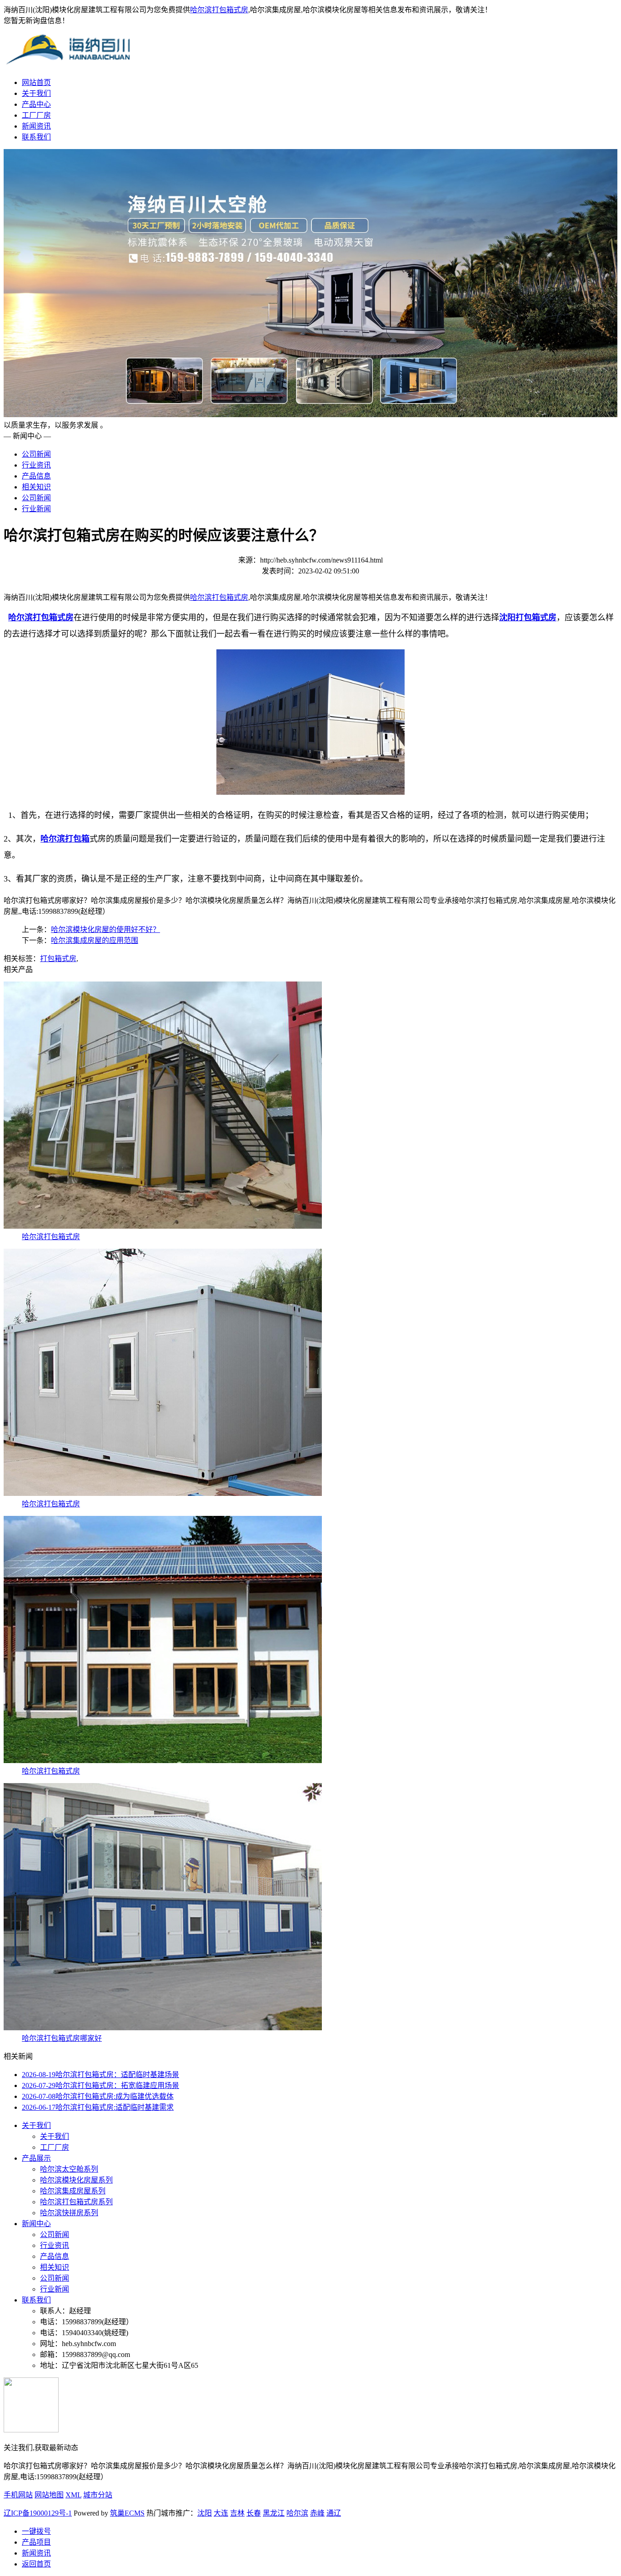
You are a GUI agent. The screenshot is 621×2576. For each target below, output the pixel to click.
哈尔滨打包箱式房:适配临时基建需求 (98, 2107)
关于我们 (36, 93)
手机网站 (18, 2495)
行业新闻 (36, 509)
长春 (254, 2513)
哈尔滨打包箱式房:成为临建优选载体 (98, 2096)
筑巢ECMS (127, 2513)
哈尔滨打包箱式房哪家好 (62, 2038)
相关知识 (36, 487)
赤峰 (317, 2513)
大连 (221, 2513)
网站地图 (49, 2495)
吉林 (237, 2513)
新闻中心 (36, 2224)
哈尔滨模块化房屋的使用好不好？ (105, 929)
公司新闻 (36, 454)
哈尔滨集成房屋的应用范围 (95, 940)
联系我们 (36, 137)
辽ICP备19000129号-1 (38, 2513)
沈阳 (205, 2513)
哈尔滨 (297, 2513)
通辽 (334, 2513)
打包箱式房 (58, 959)
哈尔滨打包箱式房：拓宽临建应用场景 (100, 2085)
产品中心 (36, 104)
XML (73, 2495)
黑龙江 (274, 2513)
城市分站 (98, 2495)
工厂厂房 (36, 115)
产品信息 (36, 476)
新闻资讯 (36, 126)
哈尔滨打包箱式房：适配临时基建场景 (100, 2075)
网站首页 (36, 82)
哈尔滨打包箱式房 (219, 10)
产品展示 (36, 2158)
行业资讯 (36, 465)
